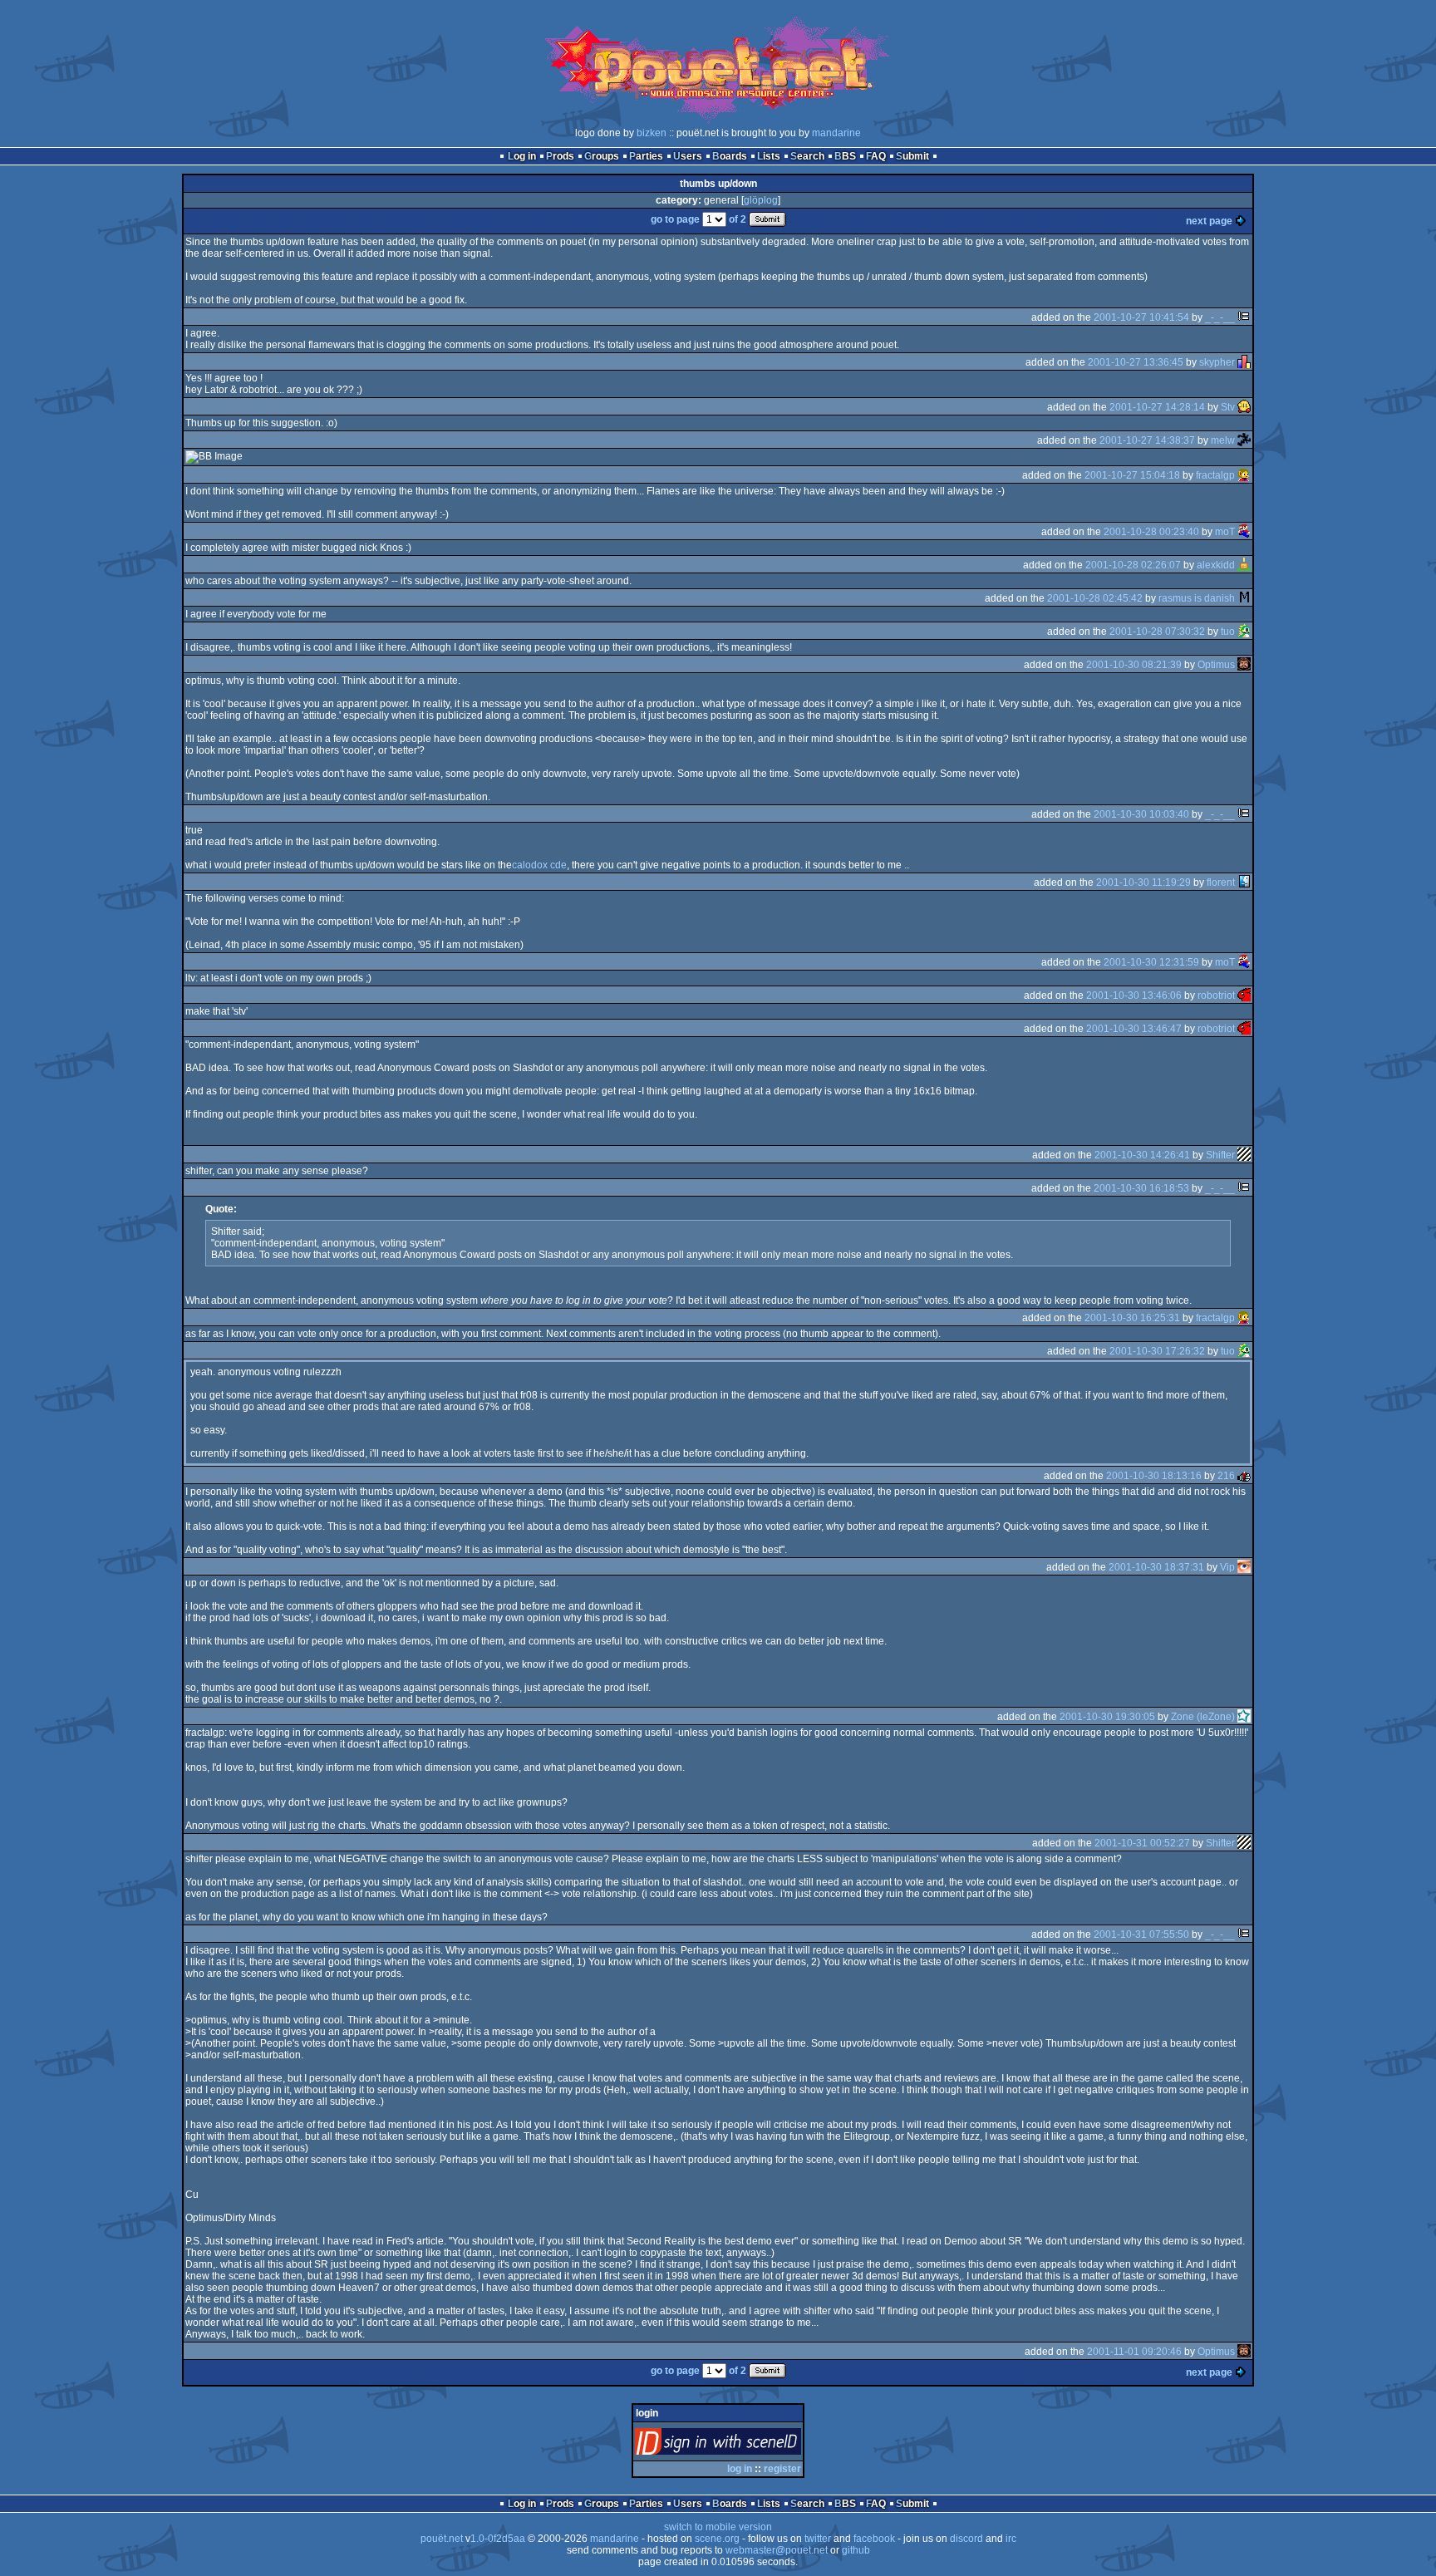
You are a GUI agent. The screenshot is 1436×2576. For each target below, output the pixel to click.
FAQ (876, 156)
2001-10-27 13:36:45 (1136, 362)
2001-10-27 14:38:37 (1147, 440)
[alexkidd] (1244, 565)
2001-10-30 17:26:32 (1157, 1351)
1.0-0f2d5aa (498, 2539)
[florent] (1244, 882)
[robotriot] (1244, 995)
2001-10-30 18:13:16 (1154, 1476)
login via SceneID (746, 2445)
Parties (646, 156)
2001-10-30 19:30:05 (1107, 1717)
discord (966, 2539)
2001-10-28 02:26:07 (1133, 565)
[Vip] (1244, 1567)
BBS (845, 156)
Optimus (1216, 665)
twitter (818, 2539)
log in (740, 2469)
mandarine (836, 133)
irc (1011, 2539)
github (856, 2550)
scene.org (717, 2539)
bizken (652, 133)
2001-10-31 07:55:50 (1141, 1934)
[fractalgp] (1244, 475)
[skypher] (1244, 362)
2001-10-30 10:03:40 (1141, 814)
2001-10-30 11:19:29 (1143, 882)
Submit (912, 156)
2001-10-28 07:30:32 (1157, 632)
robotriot (1216, 995)
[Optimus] (1244, 665)
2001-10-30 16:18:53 (1141, 1188)
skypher (1217, 362)
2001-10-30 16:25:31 (1132, 1318)
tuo (1228, 632)
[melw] (1244, 440)
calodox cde (539, 865)
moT (1225, 532)
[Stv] (1244, 407)
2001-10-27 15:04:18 (1132, 475)
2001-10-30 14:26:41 (1142, 1155)
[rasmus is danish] (1244, 598)
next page (1209, 221)
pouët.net (442, 2539)
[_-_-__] (1244, 317)
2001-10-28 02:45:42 (1095, 598)
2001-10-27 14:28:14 (1157, 407)
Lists (769, 156)
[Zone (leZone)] (1244, 1717)
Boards (730, 156)
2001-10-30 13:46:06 (1134, 995)
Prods (560, 156)
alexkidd (1216, 565)
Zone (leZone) (1203, 1717)
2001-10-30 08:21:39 (1134, 665)
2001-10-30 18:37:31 (1156, 1567)
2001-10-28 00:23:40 (1151, 532)
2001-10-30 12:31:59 (1151, 962)
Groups (602, 156)
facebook (874, 2539)
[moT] (1244, 532)
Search (807, 156)
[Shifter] (1244, 1155)
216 (1226, 1476)
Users (688, 156)
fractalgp (1215, 475)
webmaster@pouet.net (777, 2550)
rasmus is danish (1197, 598)
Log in (522, 156)
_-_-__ (1220, 317)
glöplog (761, 200)
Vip (1227, 1567)
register (782, 2469)
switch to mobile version (718, 2527)
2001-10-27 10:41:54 (1141, 317)
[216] (1244, 1476)
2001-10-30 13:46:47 (1134, 1029)
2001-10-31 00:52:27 (1142, 1843)
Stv (1228, 407)
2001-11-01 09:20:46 (1134, 2352)
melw (1223, 440)
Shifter (1220, 1155)
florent (1221, 882)
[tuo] (1244, 632)
